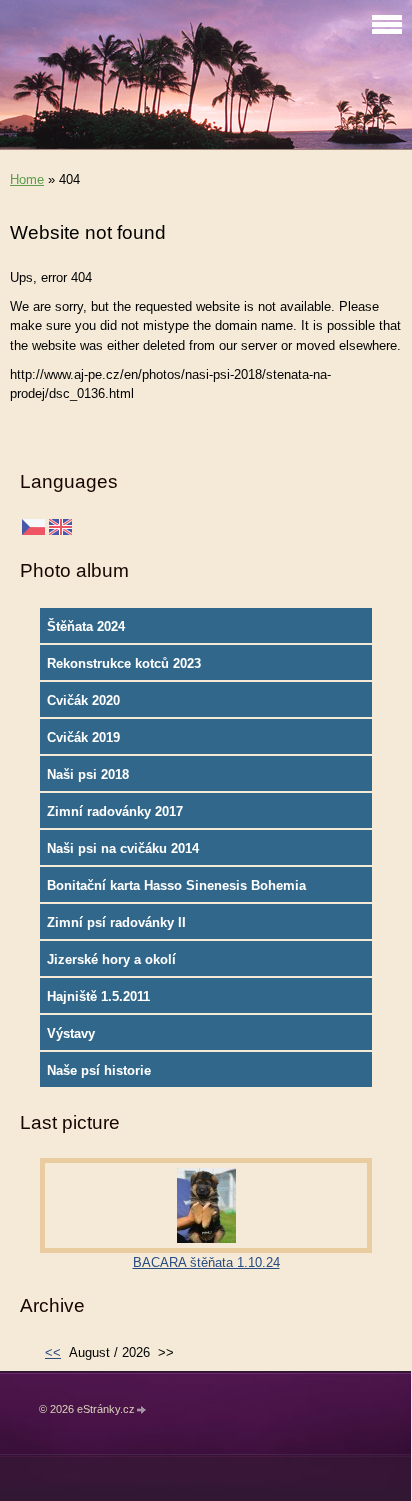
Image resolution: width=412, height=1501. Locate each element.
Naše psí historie (99, 1070)
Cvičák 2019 (83, 737)
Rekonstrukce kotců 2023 (124, 663)
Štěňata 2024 (86, 626)
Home (27, 179)
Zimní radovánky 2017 (115, 811)
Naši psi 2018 (88, 774)
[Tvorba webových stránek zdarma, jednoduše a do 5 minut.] (142, 1410)
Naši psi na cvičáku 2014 (123, 848)
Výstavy (71, 1033)
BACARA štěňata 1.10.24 (206, 1262)
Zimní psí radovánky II (116, 922)
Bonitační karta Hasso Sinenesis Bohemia (176, 885)
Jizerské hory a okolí (111, 959)
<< (53, 1352)
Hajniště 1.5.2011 (98, 996)
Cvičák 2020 (83, 700)
